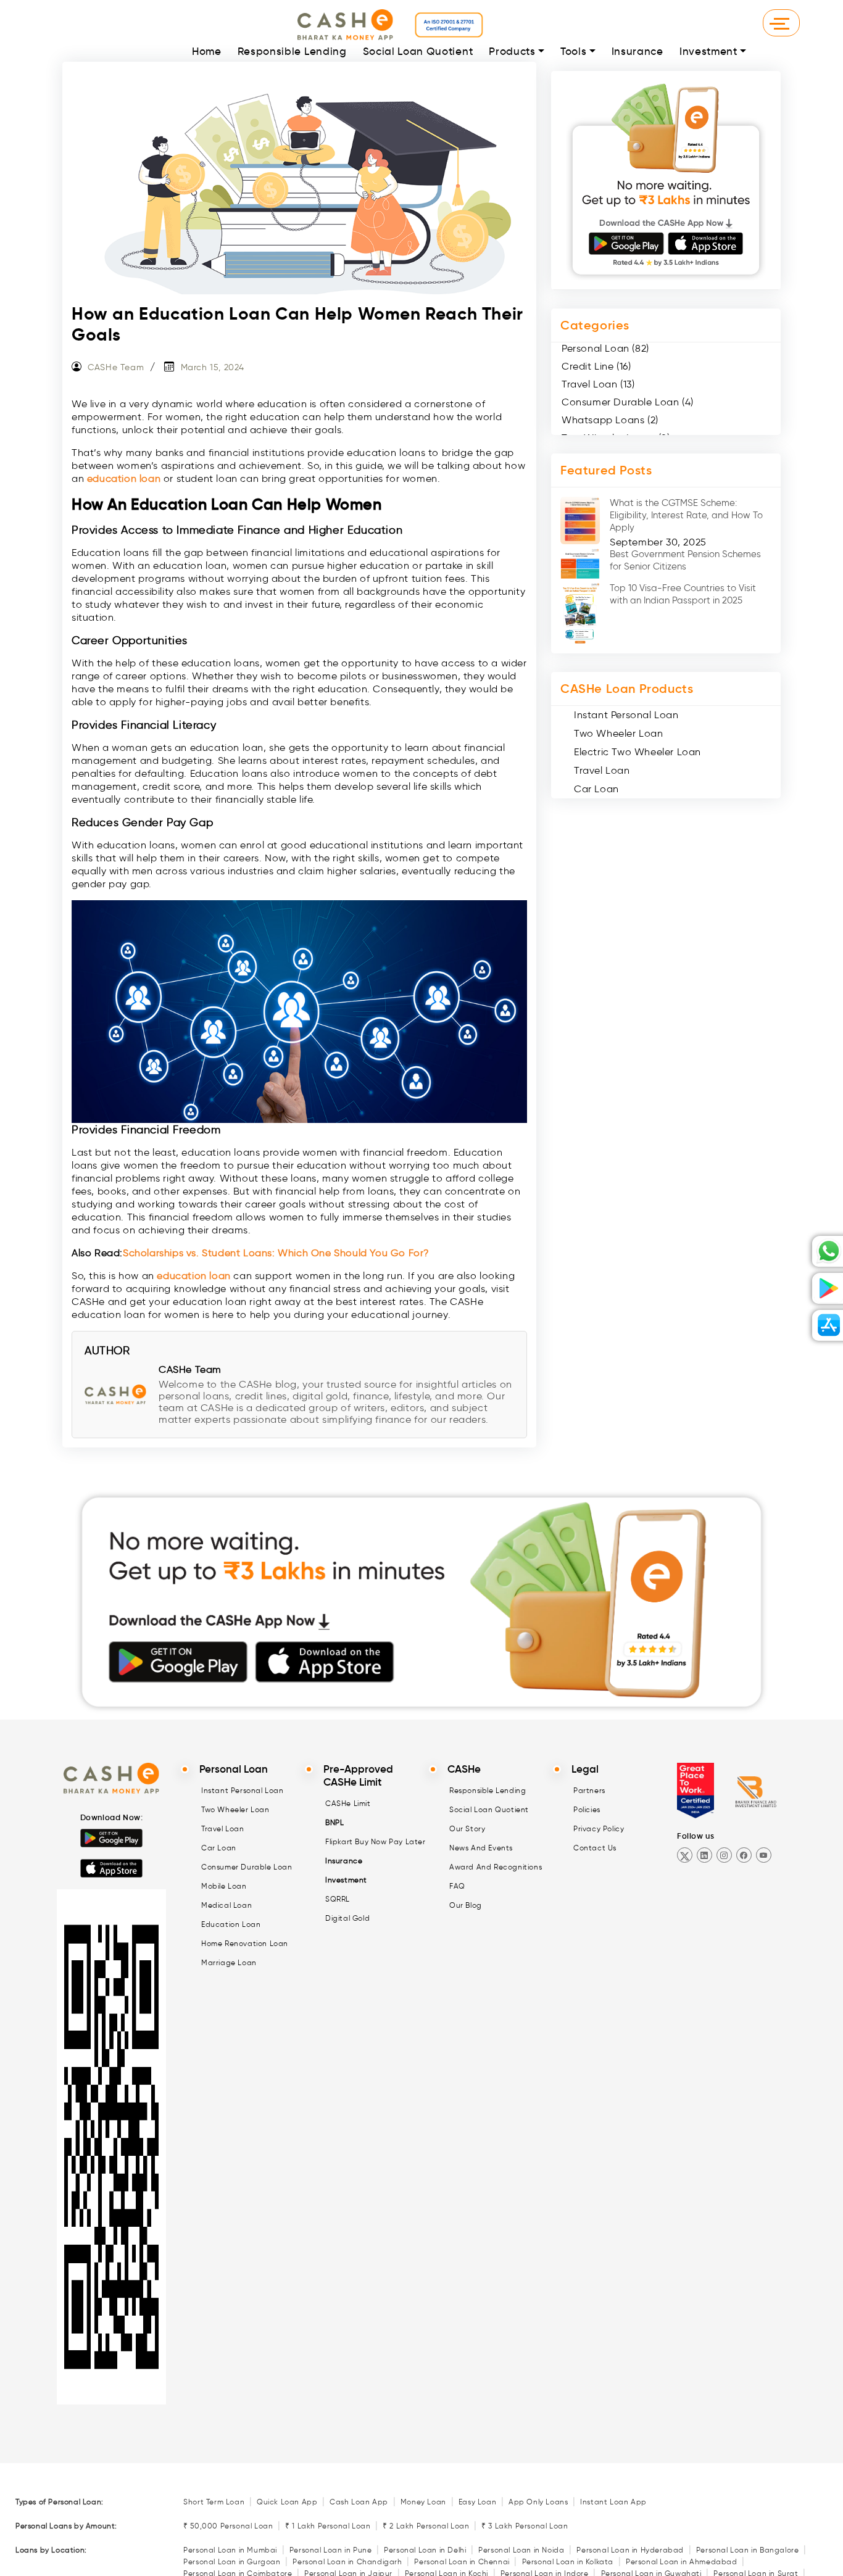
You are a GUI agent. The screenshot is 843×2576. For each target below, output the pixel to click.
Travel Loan (602, 770)
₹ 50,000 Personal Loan (228, 2526)
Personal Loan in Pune (331, 2550)
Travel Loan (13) (598, 384)
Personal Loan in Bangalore (748, 2550)
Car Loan (596, 789)
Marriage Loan (229, 1962)
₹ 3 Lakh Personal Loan (525, 2526)
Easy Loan (477, 2502)
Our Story (467, 1828)
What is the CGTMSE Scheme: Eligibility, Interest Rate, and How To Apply (686, 515)
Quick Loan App (287, 2502)
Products (512, 52)
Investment (708, 52)
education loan (124, 478)
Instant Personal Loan (626, 715)
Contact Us (595, 1848)
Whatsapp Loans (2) (610, 420)
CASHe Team (116, 367)
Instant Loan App (613, 2502)
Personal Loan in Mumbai (230, 2550)
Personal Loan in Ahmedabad (682, 2562)
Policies (587, 1809)
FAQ (457, 1886)
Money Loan (423, 2502)
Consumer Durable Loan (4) (628, 402)
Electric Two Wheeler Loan (637, 752)
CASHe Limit (348, 1803)
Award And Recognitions (496, 1867)
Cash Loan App (359, 2502)
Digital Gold (347, 1918)
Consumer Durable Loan (247, 1867)
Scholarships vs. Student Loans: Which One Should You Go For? (276, 1253)
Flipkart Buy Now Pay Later (376, 1841)
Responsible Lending (292, 52)
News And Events (481, 1848)
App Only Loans (538, 2502)
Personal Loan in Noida (521, 2550)
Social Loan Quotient (418, 52)
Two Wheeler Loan (619, 733)
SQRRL (338, 1899)
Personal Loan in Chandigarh (347, 2562)
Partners (589, 1790)
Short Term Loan (214, 2502)
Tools (573, 52)
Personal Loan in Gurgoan (232, 2562)
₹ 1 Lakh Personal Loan (328, 2526)
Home (207, 52)
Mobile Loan (224, 1886)
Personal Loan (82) (605, 348)
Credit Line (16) (596, 366)
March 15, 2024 (213, 367)
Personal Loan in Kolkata (568, 2562)
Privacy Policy (599, 1828)
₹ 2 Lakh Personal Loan (426, 2526)
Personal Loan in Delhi (425, 2550)
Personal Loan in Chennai (462, 2562)
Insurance (637, 52)
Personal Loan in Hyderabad (630, 2550)
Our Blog (466, 1905)
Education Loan (231, 1924)
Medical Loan (226, 1905)
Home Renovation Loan (245, 1943)
